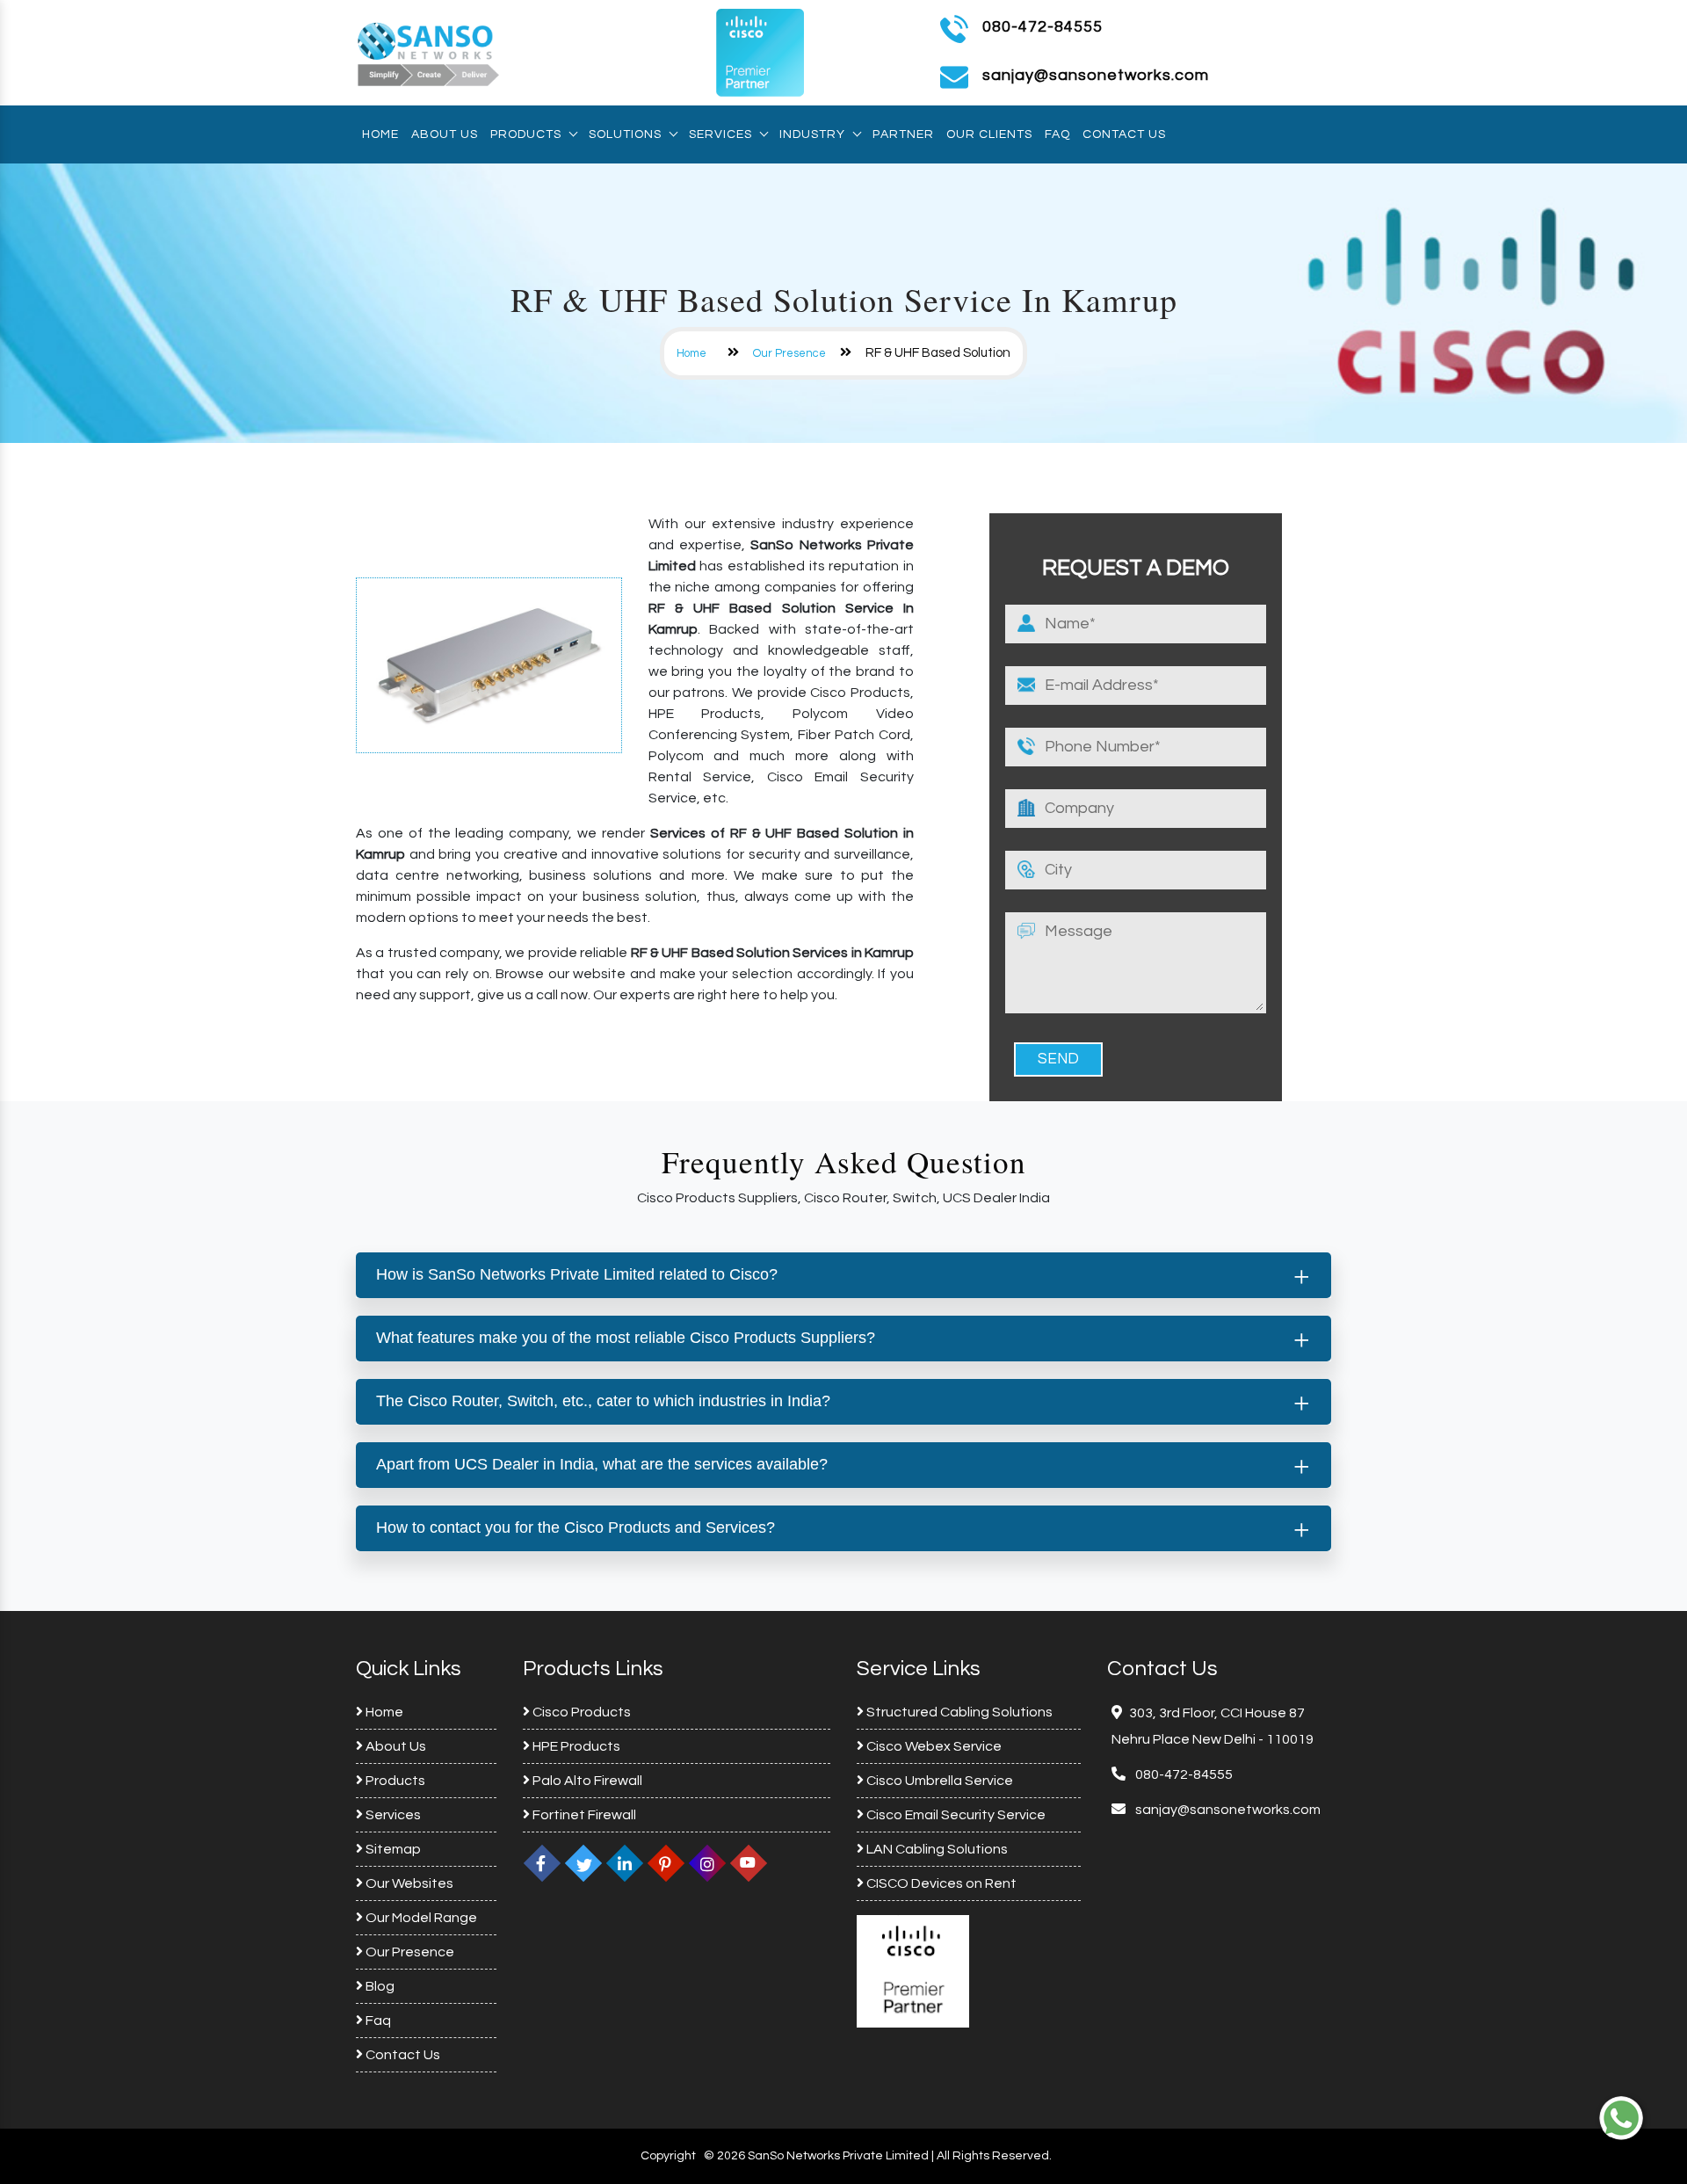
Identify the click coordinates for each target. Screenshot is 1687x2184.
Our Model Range (420, 1918)
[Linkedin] (625, 1863)
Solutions (625, 134)
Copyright (668, 2156)
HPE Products (575, 1746)
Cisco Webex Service (933, 1746)
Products (526, 134)
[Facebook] (542, 1863)
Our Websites (408, 1883)
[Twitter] (583, 1863)
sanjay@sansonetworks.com (1227, 1810)
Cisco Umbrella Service (938, 1781)
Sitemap (392, 1849)
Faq (1057, 134)
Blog (379, 1986)
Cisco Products (580, 1712)
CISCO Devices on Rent (940, 1883)
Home (380, 134)
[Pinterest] (666, 1863)
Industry (812, 134)
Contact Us (1124, 134)
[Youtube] (749, 1863)
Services (720, 134)
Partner (903, 134)
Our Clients (989, 134)
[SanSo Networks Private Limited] (429, 52)
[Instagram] (707, 1863)
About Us (445, 134)
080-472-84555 (1043, 27)
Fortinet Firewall (583, 1815)
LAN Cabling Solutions (936, 1849)
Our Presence (789, 353)
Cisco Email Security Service (955, 1815)
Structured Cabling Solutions (958, 1712)
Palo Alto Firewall (586, 1781)
